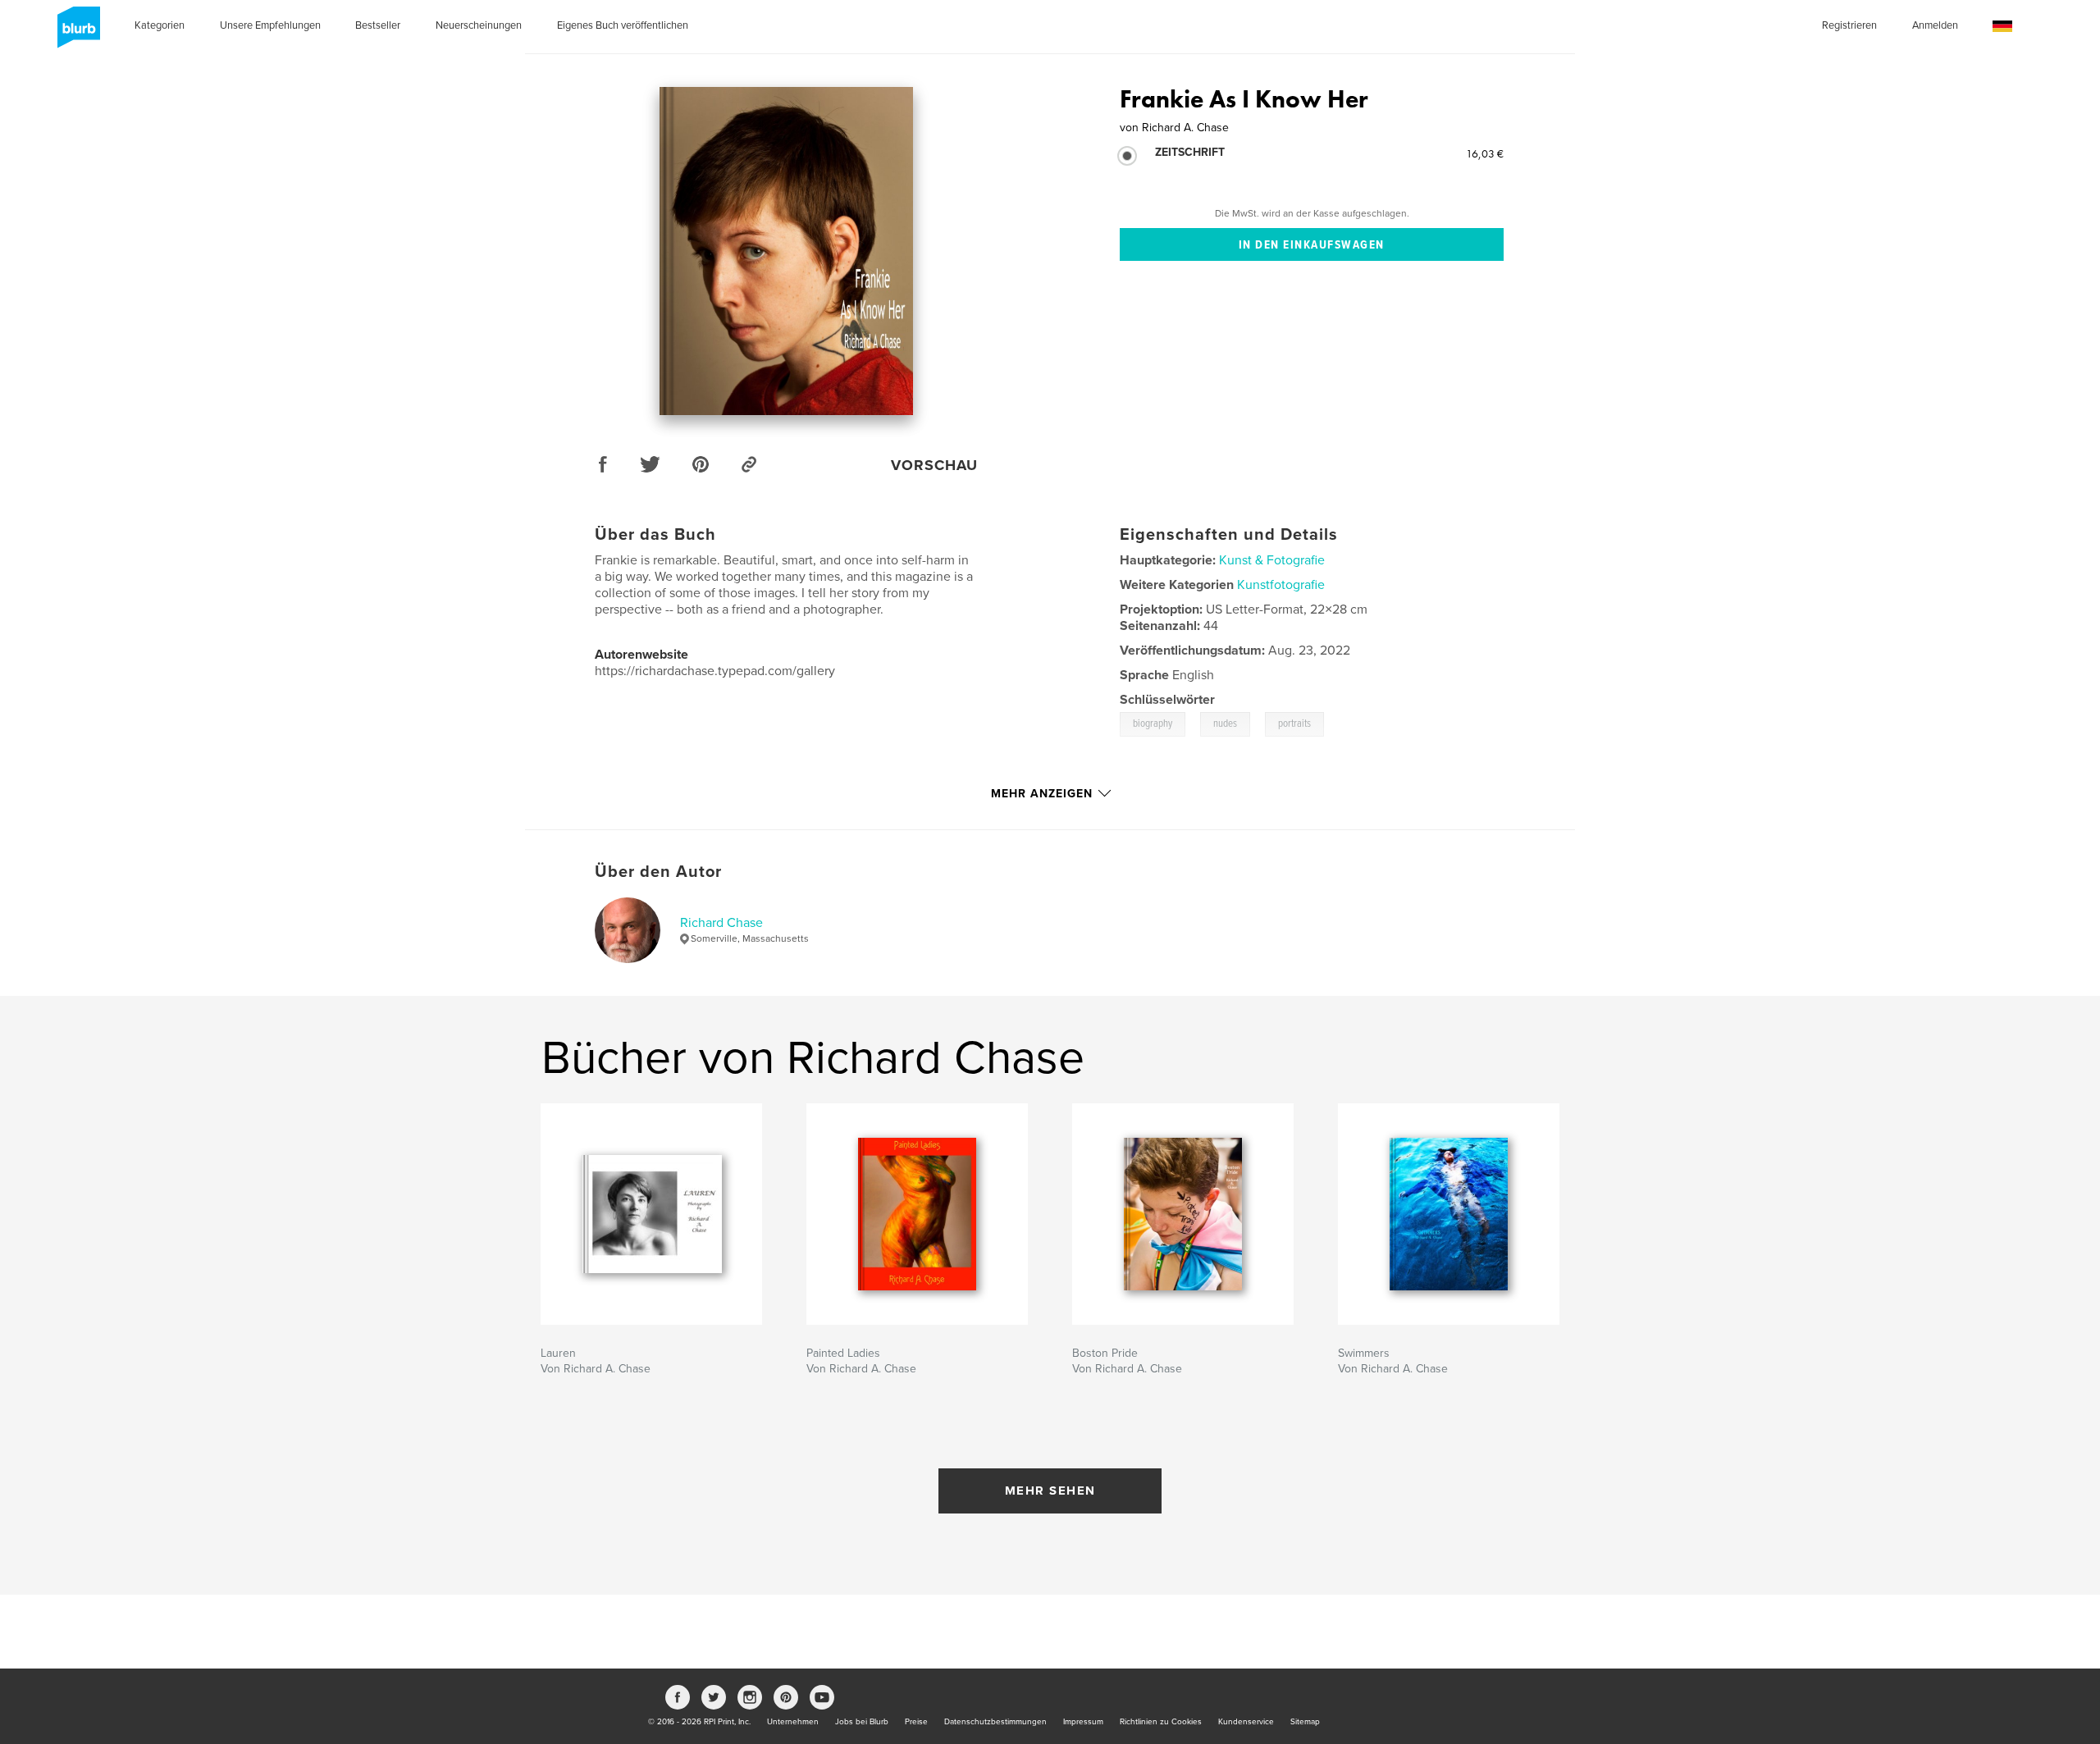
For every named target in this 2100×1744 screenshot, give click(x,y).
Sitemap (1305, 1722)
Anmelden (1935, 25)
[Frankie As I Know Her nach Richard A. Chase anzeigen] (786, 251)
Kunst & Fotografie (1272, 560)
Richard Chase (721, 923)
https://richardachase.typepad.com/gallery (715, 671)
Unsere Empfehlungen (270, 25)
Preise (916, 1722)
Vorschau (934, 465)
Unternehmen (793, 1722)
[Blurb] (76, 34)
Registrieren (1849, 25)
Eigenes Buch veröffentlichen (623, 25)
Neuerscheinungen (479, 25)
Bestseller (378, 25)
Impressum (1083, 1722)
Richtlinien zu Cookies (1161, 1722)
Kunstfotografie (1281, 585)
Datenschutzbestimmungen (995, 1722)
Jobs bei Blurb (862, 1722)
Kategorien (160, 25)
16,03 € (1485, 153)
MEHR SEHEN (1050, 1491)
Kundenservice (1246, 1722)
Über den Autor (658, 872)
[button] (2002, 27)
